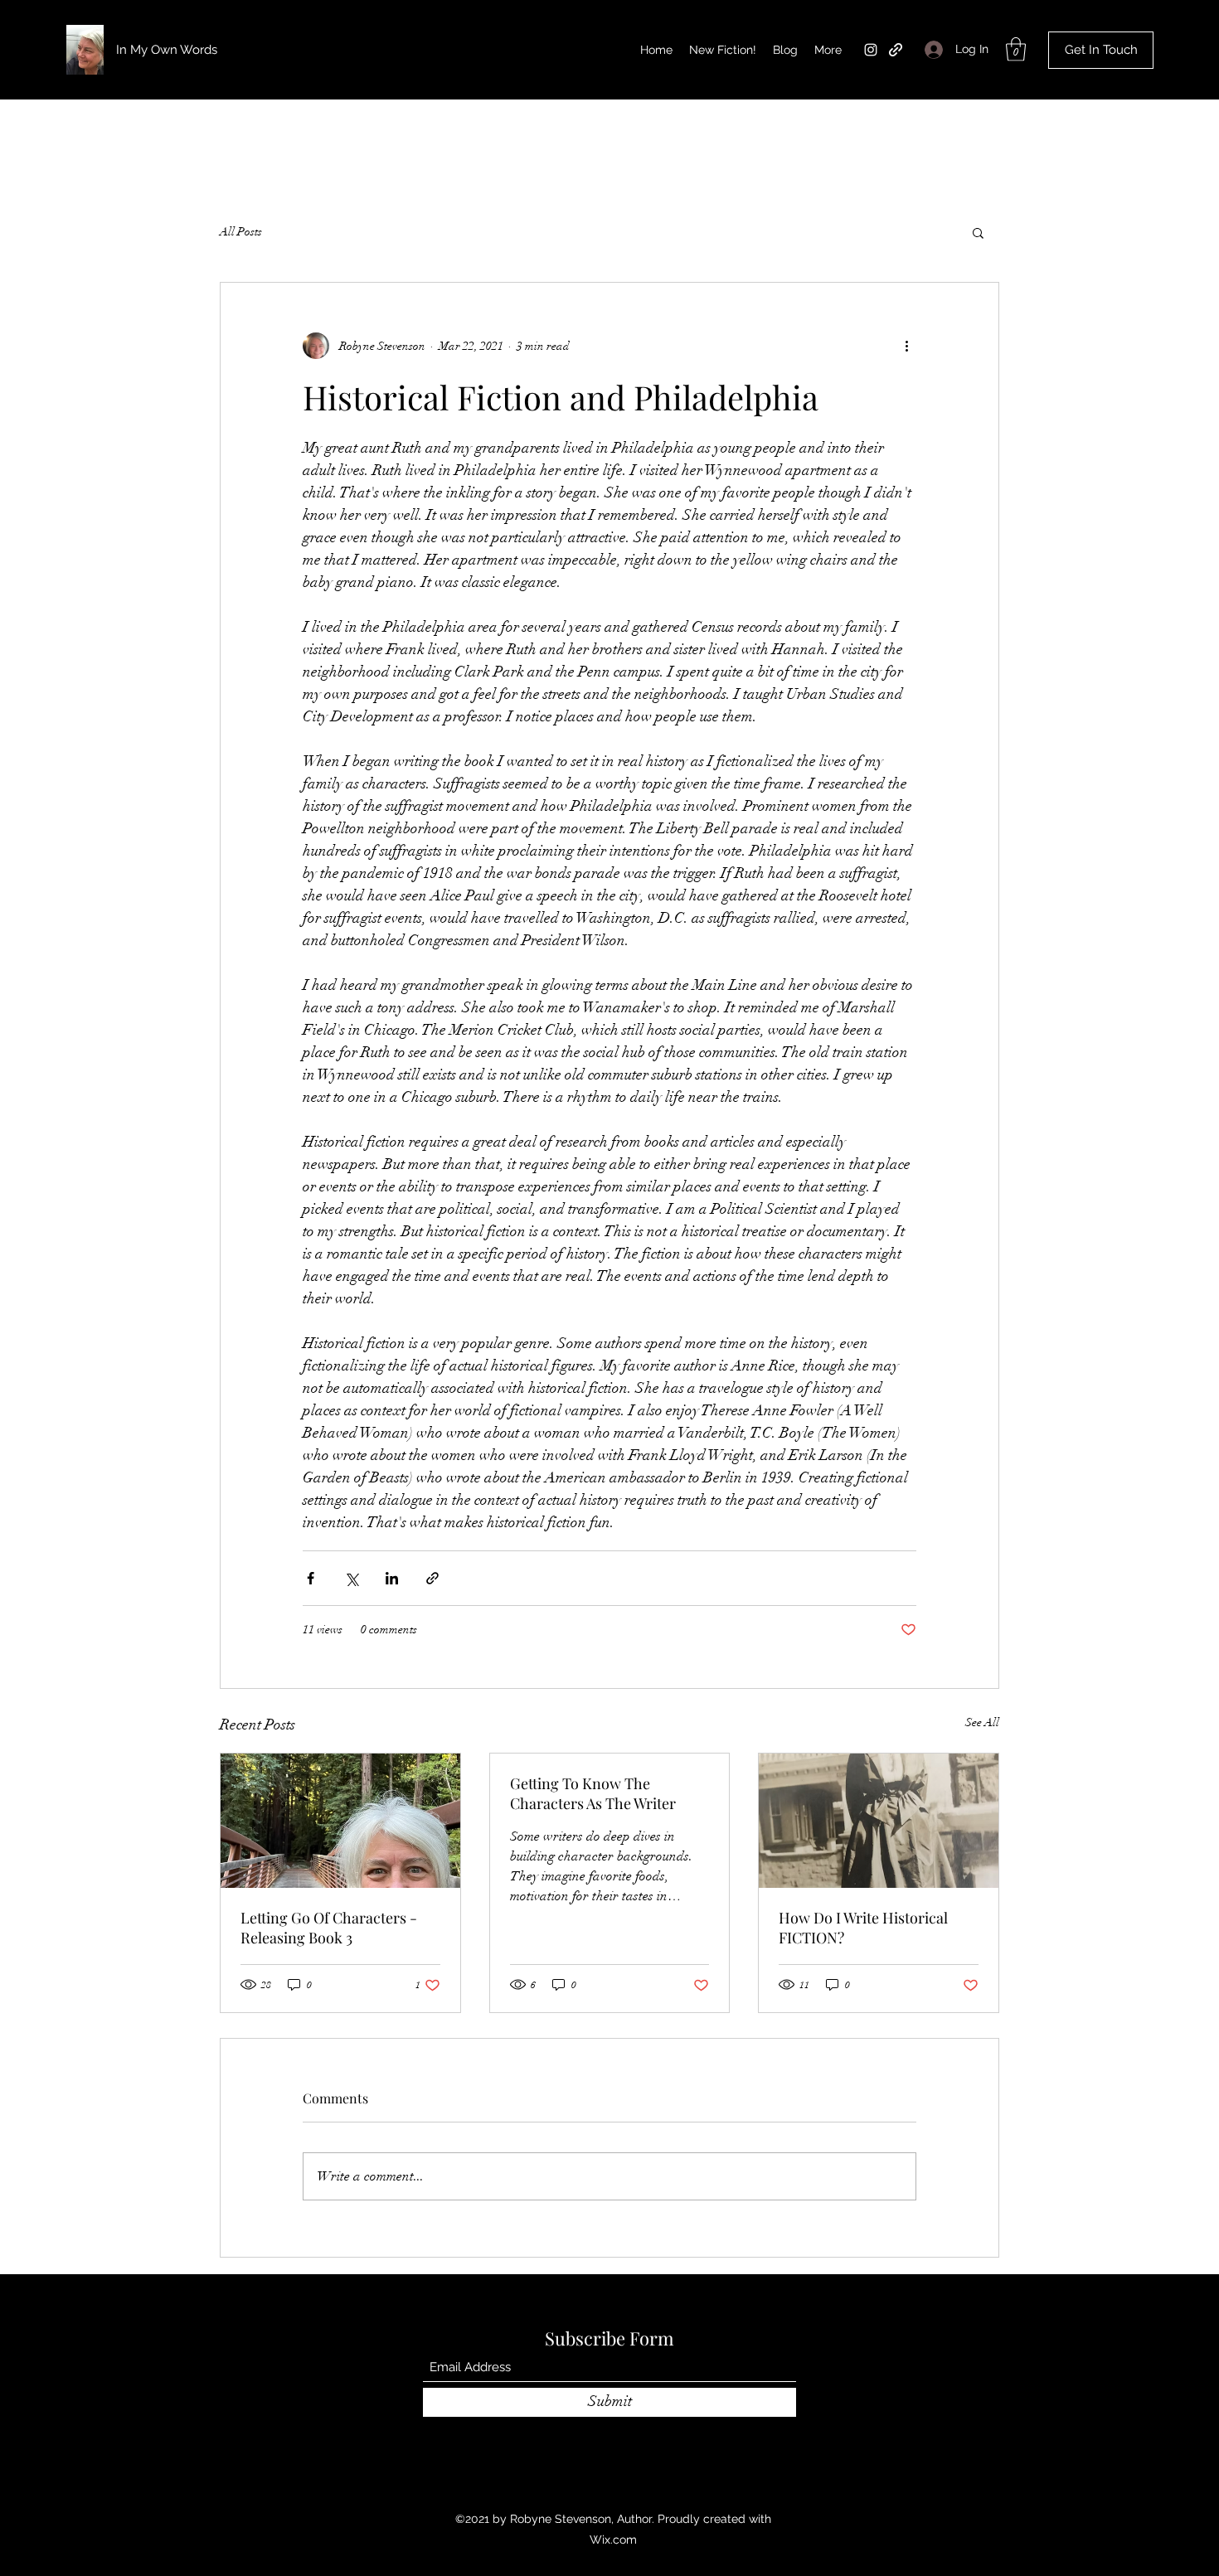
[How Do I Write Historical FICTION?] (879, 1821)
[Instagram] (871, 50)
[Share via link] (432, 1578)
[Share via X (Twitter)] (351, 1578)
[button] (1016, 49)
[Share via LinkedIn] (392, 1578)
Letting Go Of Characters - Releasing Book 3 (329, 1928)
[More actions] (906, 346)
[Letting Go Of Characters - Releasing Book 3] (340, 1821)
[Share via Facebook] (311, 1578)
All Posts (241, 232)
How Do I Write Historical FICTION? (863, 1928)
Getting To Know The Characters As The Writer (593, 1793)
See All (982, 1722)
